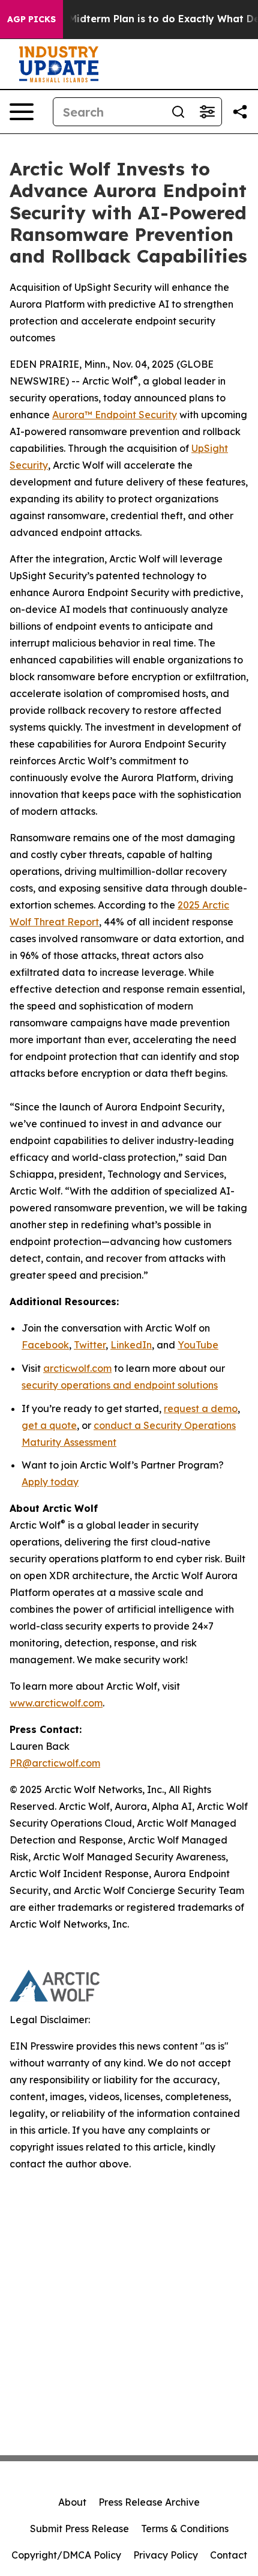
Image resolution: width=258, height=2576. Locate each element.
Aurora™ (72, 415)
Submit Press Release (79, 2529)
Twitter (90, 1345)
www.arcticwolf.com (56, 1703)
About (72, 2502)
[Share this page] (240, 112)
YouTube (198, 1345)
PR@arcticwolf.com (55, 1763)
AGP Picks (31, 19)
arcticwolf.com (77, 1368)
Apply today (50, 1482)
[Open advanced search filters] (207, 112)
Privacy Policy (166, 2555)
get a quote (49, 1425)
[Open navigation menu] (22, 112)
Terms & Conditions (185, 2529)
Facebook (45, 1345)
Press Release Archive (149, 2502)
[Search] (178, 112)
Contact (229, 2555)
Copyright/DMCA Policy (66, 2555)
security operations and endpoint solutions (120, 1385)
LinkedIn (131, 1345)
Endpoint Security (135, 415)
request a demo (201, 1408)
